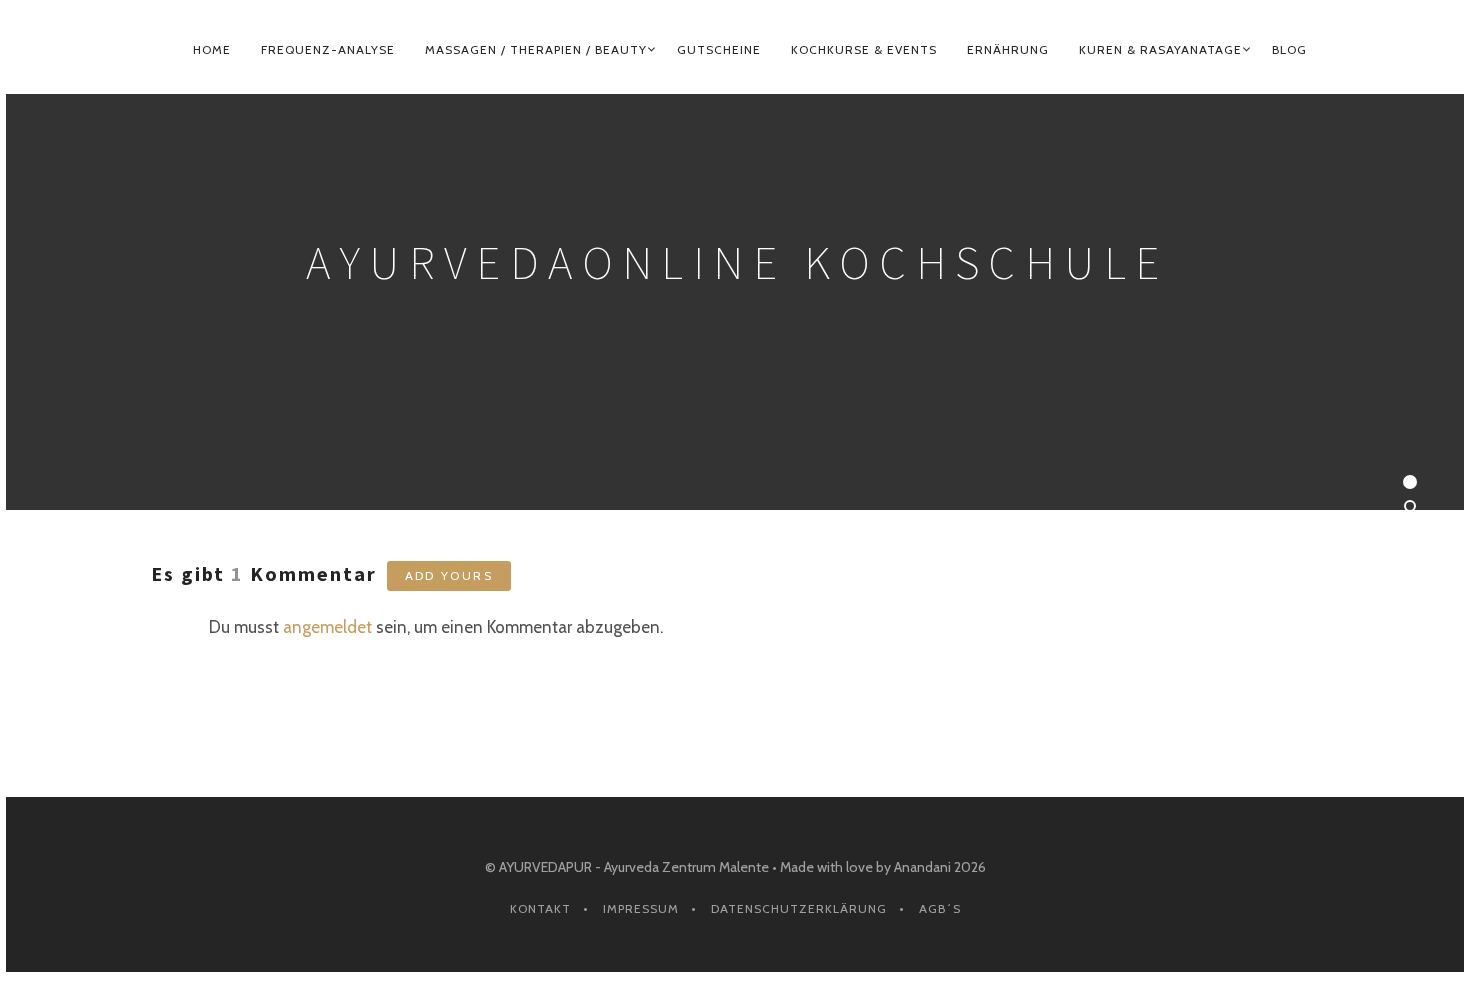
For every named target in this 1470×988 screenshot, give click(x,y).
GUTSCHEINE (719, 49)
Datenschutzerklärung (799, 908)
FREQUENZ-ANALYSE (328, 49)
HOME (212, 49)
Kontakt (540, 908)
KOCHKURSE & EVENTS (864, 49)
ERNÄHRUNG (1008, 49)
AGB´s (940, 908)
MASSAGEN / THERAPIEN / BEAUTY (536, 49)
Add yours (449, 575)
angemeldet (327, 627)
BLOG (1289, 49)
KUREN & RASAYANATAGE (1160, 49)
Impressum (641, 908)
